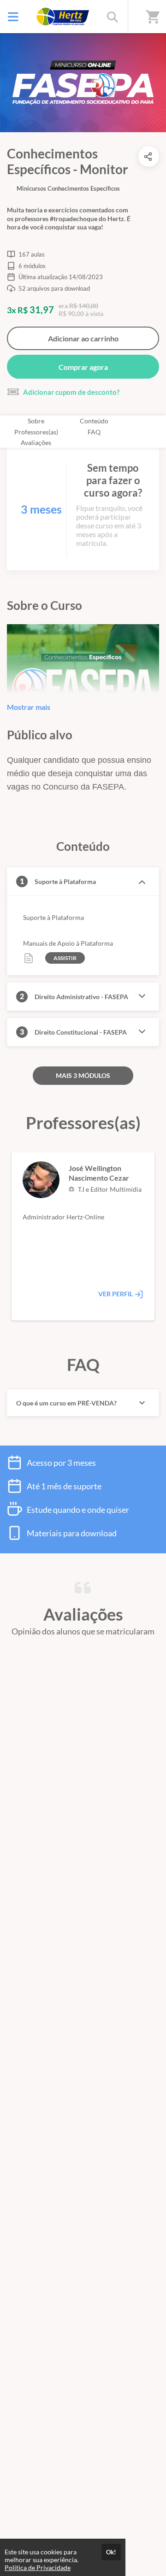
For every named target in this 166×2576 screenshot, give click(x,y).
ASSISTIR (65, 958)
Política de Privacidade (38, 2567)
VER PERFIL (116, 1294)
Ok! (111, 2552)
